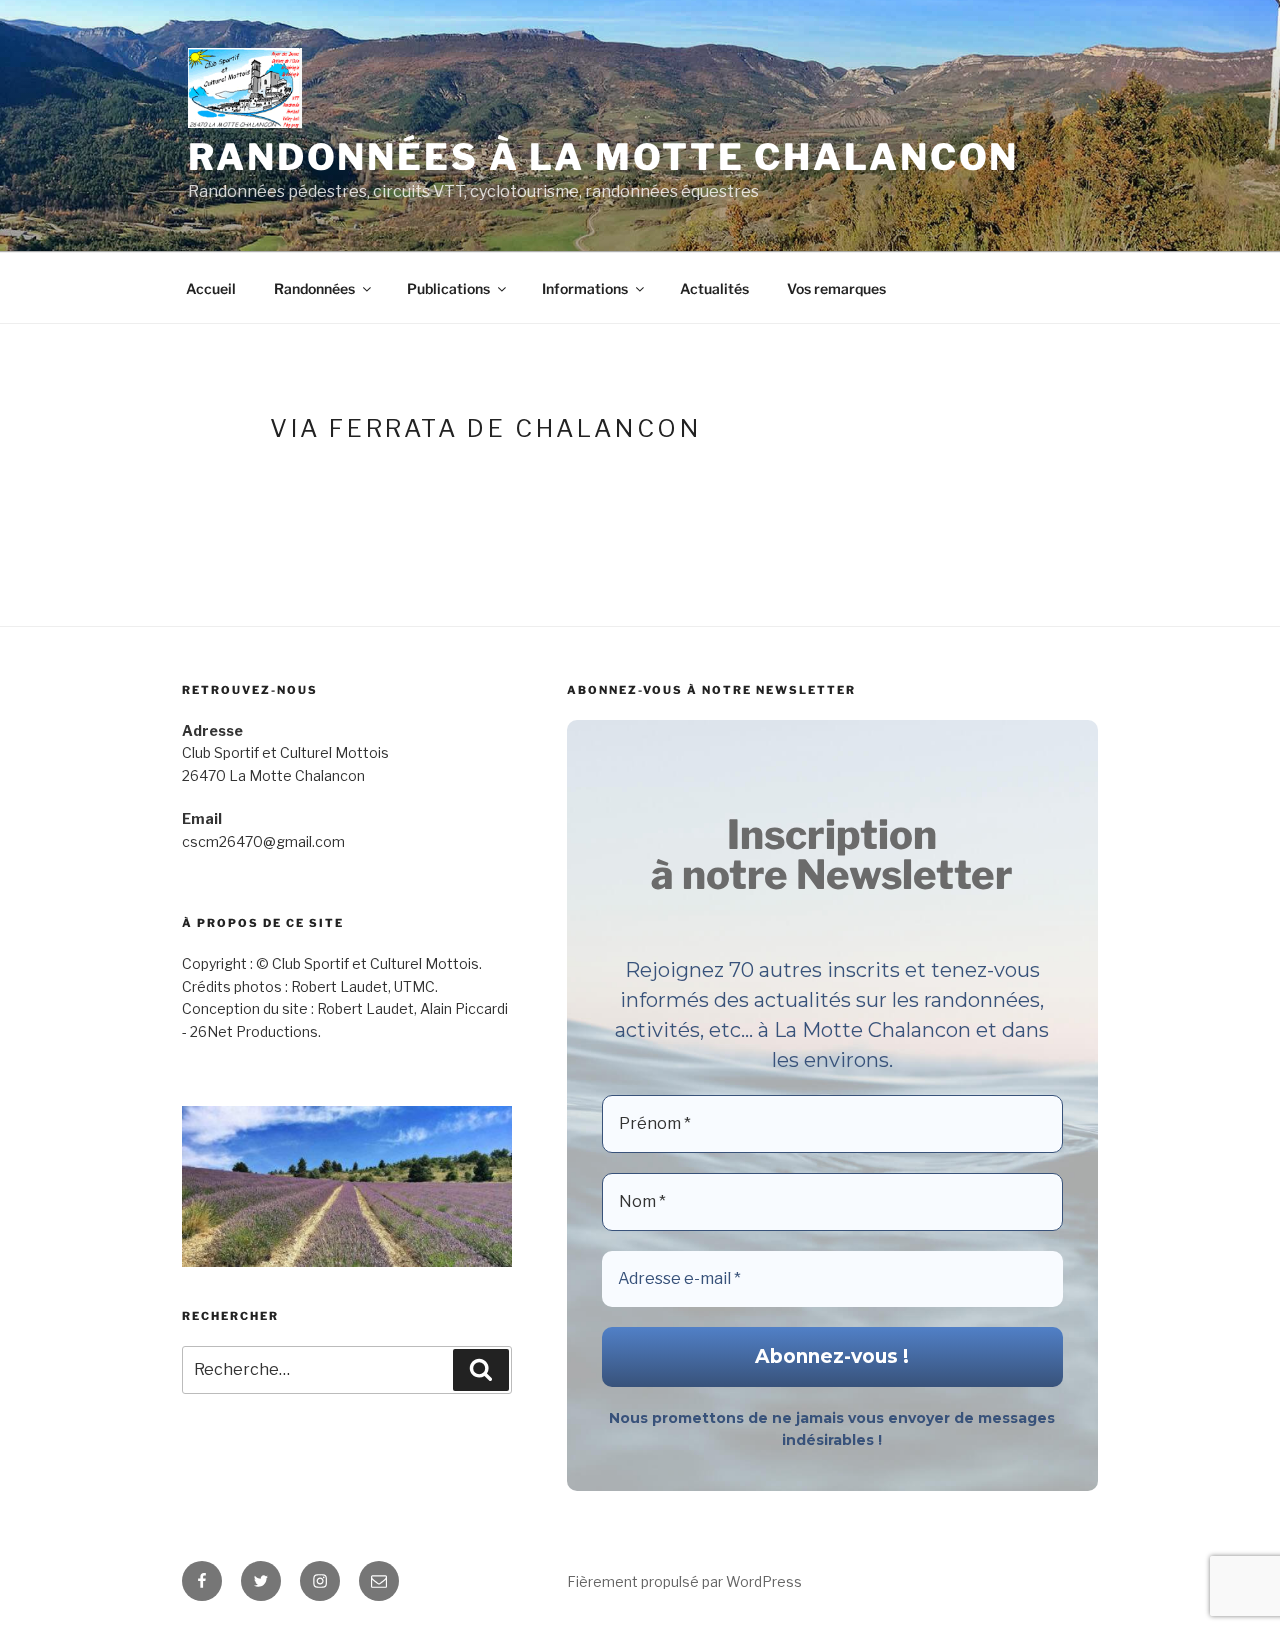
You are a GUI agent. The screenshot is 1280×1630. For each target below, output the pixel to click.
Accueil (211, 288)
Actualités (714, 288)
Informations (585, 288)
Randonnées (314, 288)
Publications (448, 288)
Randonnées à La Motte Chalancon (603, 157)
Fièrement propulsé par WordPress (684, 1581)
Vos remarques (836, 288)
